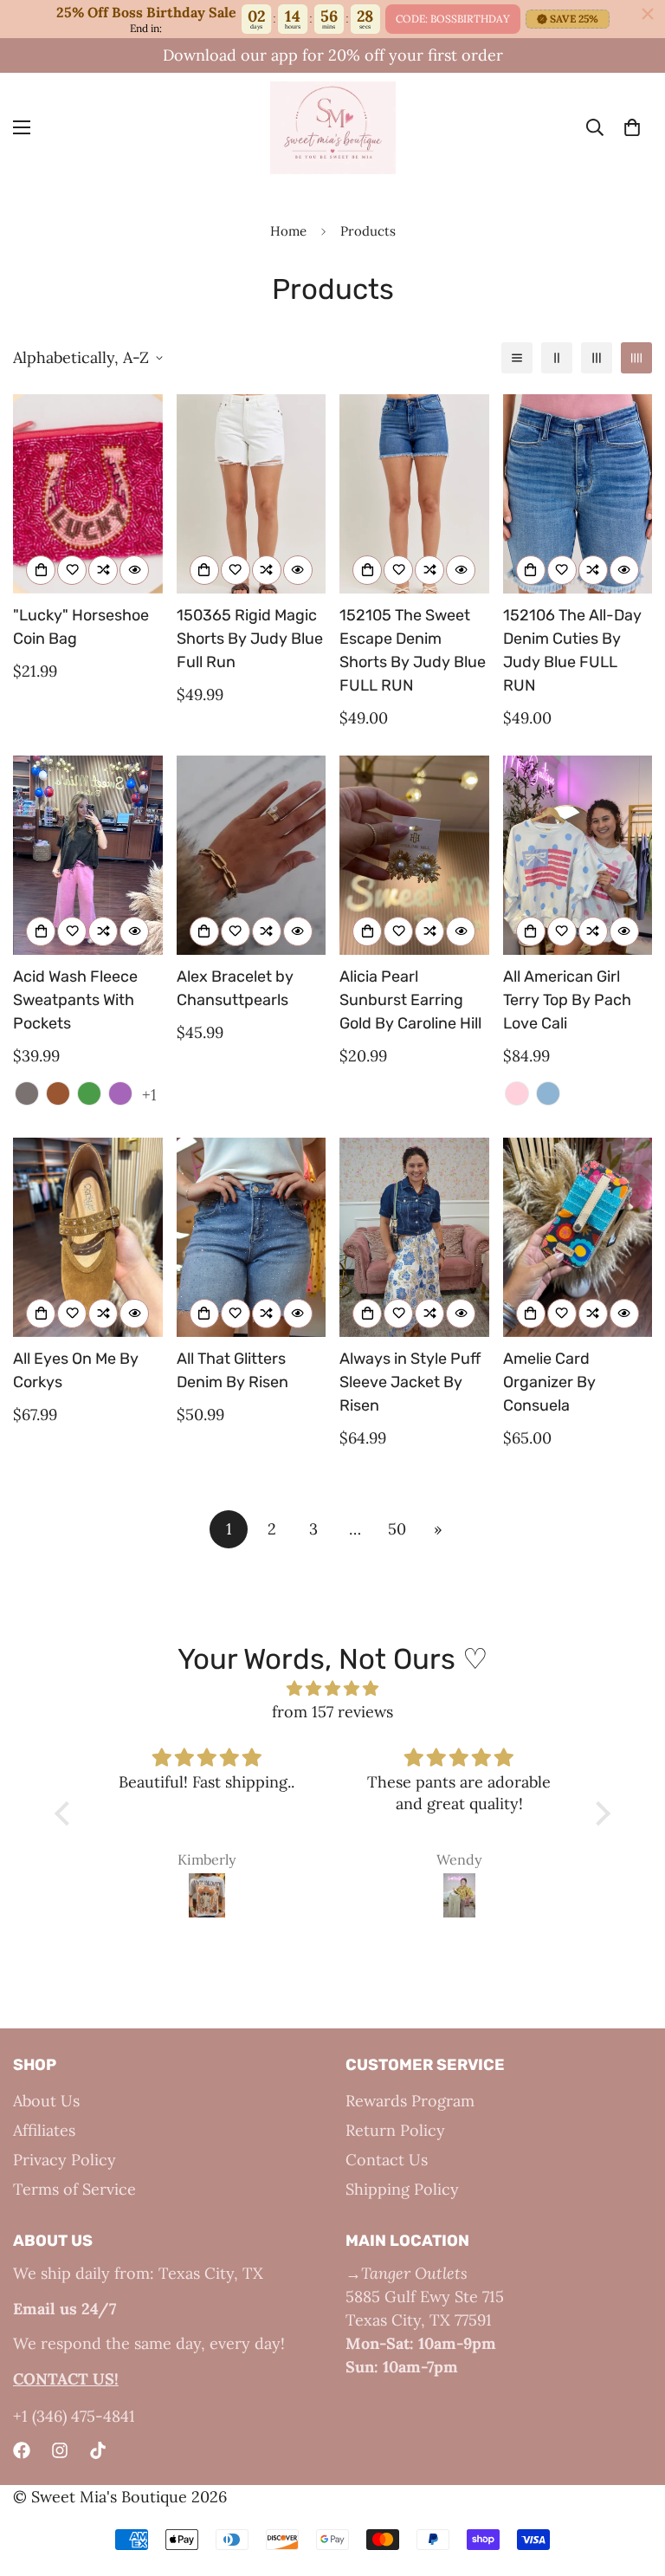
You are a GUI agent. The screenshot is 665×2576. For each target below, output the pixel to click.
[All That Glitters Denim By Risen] (252, 1237)
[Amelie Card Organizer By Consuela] (578, 1237)
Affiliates (44, 2130)
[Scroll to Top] (631, 2482)
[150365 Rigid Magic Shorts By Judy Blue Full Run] (252, 494)
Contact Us (387, 2160)
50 (397, 1529)
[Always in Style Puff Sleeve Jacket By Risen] (414, 1237)
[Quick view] (134, 570)
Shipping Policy (402, 2189)
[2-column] (557, 358)
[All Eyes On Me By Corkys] (88, 1237)
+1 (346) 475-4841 (74, 2416)
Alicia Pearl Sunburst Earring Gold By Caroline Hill (410, 1000)
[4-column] (636, 358)
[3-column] (597, 358)
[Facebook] (22, 2450)
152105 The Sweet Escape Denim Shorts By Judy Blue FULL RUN (413, 650)
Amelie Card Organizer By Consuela (549, 1382)
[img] (332, 1688)
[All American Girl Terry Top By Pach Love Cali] (578, 855)
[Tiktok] (98, 2450)
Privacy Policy (65, 2160)
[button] (67, 1814)
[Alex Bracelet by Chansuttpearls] (252, 855)
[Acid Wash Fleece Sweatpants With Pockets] (88, 855)
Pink (517, 1093)
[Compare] (103, 570)
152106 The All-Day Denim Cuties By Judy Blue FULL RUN (572, 650)
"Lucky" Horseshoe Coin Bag (81, 627)
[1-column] (517, 358)
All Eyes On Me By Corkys (76, 1370)
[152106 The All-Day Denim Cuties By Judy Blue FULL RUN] (578, 494)
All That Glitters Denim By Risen (232, 1370)
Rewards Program (410, 2101)
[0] (632, 128)
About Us (46, 2101)
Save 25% (574, 19)
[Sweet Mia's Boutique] (333, 128)
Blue (548, 1093)
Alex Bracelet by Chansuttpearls (235, 988)
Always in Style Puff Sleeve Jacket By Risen (410, 1382)
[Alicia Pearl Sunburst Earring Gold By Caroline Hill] (414, 855)
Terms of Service (74, 2189)
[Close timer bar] (648, 14)
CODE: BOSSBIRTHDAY (453, 19)
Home (288, 231)
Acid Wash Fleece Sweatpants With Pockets (75, 1000)
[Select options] (204, 570)
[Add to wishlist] (72, 570)
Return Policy (395, 2130)
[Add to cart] (41, 570)
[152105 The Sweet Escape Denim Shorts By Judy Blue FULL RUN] (414, 494)
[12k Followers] (60, 2450)
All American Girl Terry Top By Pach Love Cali (567, 1000)
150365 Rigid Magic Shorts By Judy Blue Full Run (250, 639)
